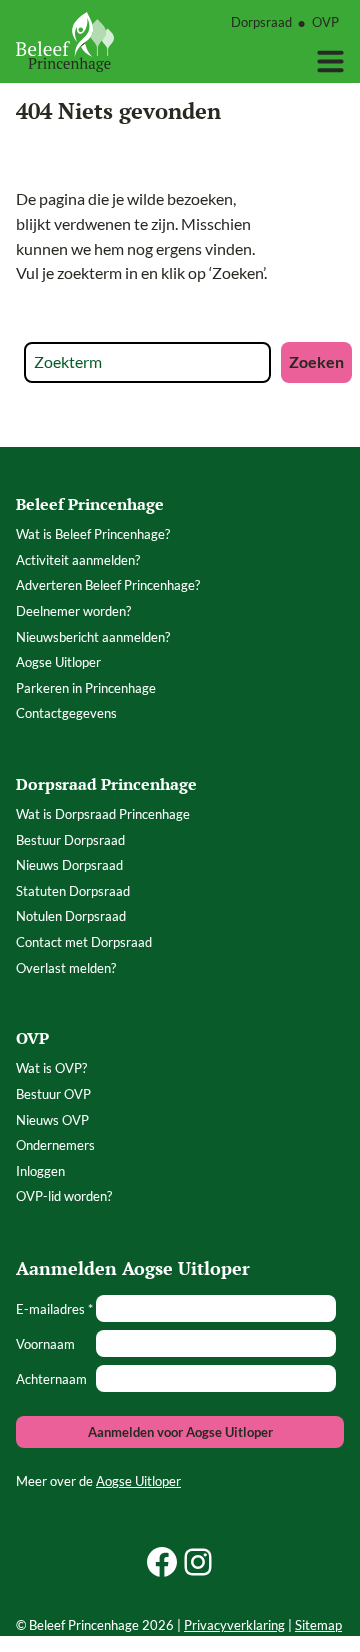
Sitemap (318, 1625)
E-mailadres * (54, 1309)
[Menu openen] (330, 61)
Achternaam (51, 1379)
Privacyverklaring (234, 1625)
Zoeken (316, 361)
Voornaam (45, 1344)
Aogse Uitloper (138, 1481)
